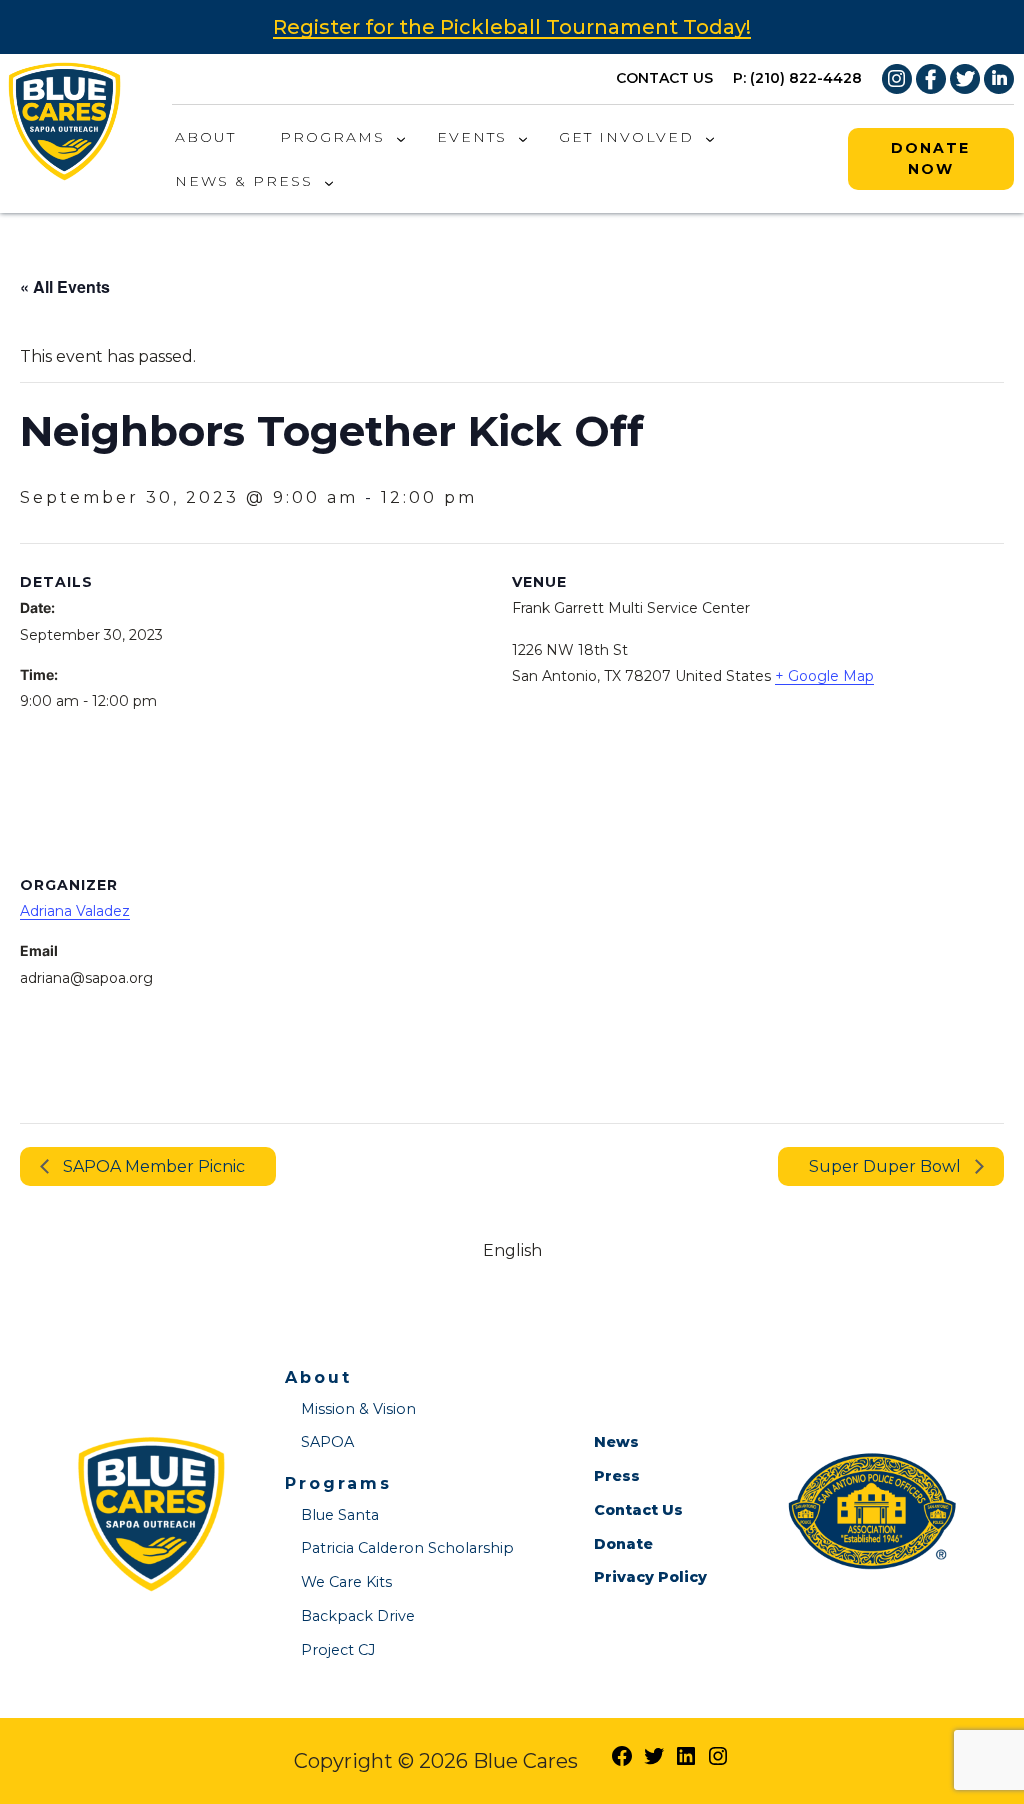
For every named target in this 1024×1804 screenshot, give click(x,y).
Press (617, 1476)
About (205, 137)
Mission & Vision (358, 1409)
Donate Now (930, 158)
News (616, 1442)
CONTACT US (664, 78)
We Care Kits (346, 1582)
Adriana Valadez (75, 911)
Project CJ (338, 1650)
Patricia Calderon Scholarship (407, 1548)
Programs (332, 137)
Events (472, 137)
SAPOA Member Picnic (152, 1166)
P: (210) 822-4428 (797, 78)
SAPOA (327, 1442)
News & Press (244, 181)
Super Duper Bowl (887, 1166)
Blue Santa (340, 1515)
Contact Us (638, 1510)
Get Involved (626, 137)
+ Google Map (824, 676)
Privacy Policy (650, 1577)
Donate (623, 1544)
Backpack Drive (358, 1616)
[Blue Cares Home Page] (65, 117)
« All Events (65, 286)
